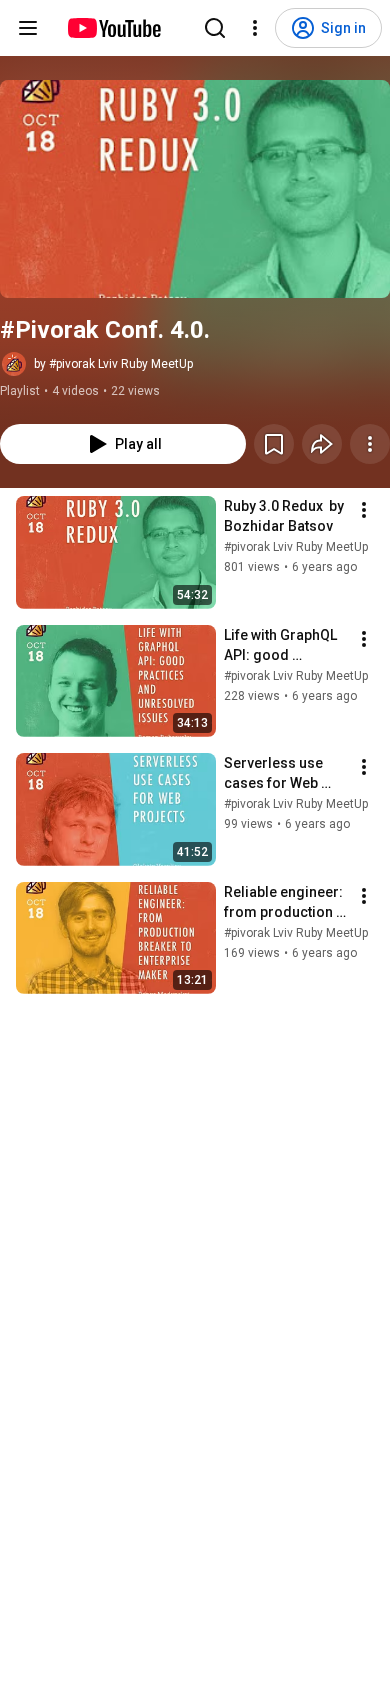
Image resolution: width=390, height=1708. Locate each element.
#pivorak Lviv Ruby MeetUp (296, 547)
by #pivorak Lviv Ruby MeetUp (113, 364)
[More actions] (370, 444)
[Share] (322, 444)
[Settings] (255, 28)
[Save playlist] (274, 444)
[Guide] (28, 28)
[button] (195, 189)
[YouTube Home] (113, 28)
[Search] (215, 28)
